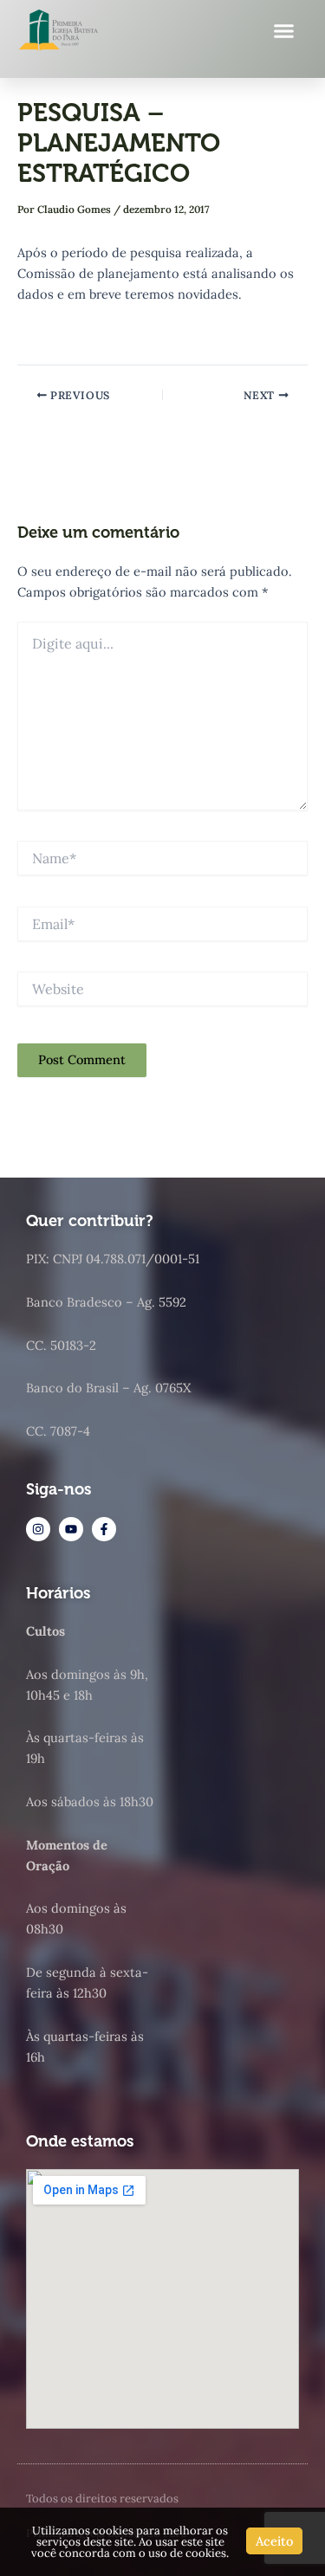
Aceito (274, 2541)
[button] (283, 30)
